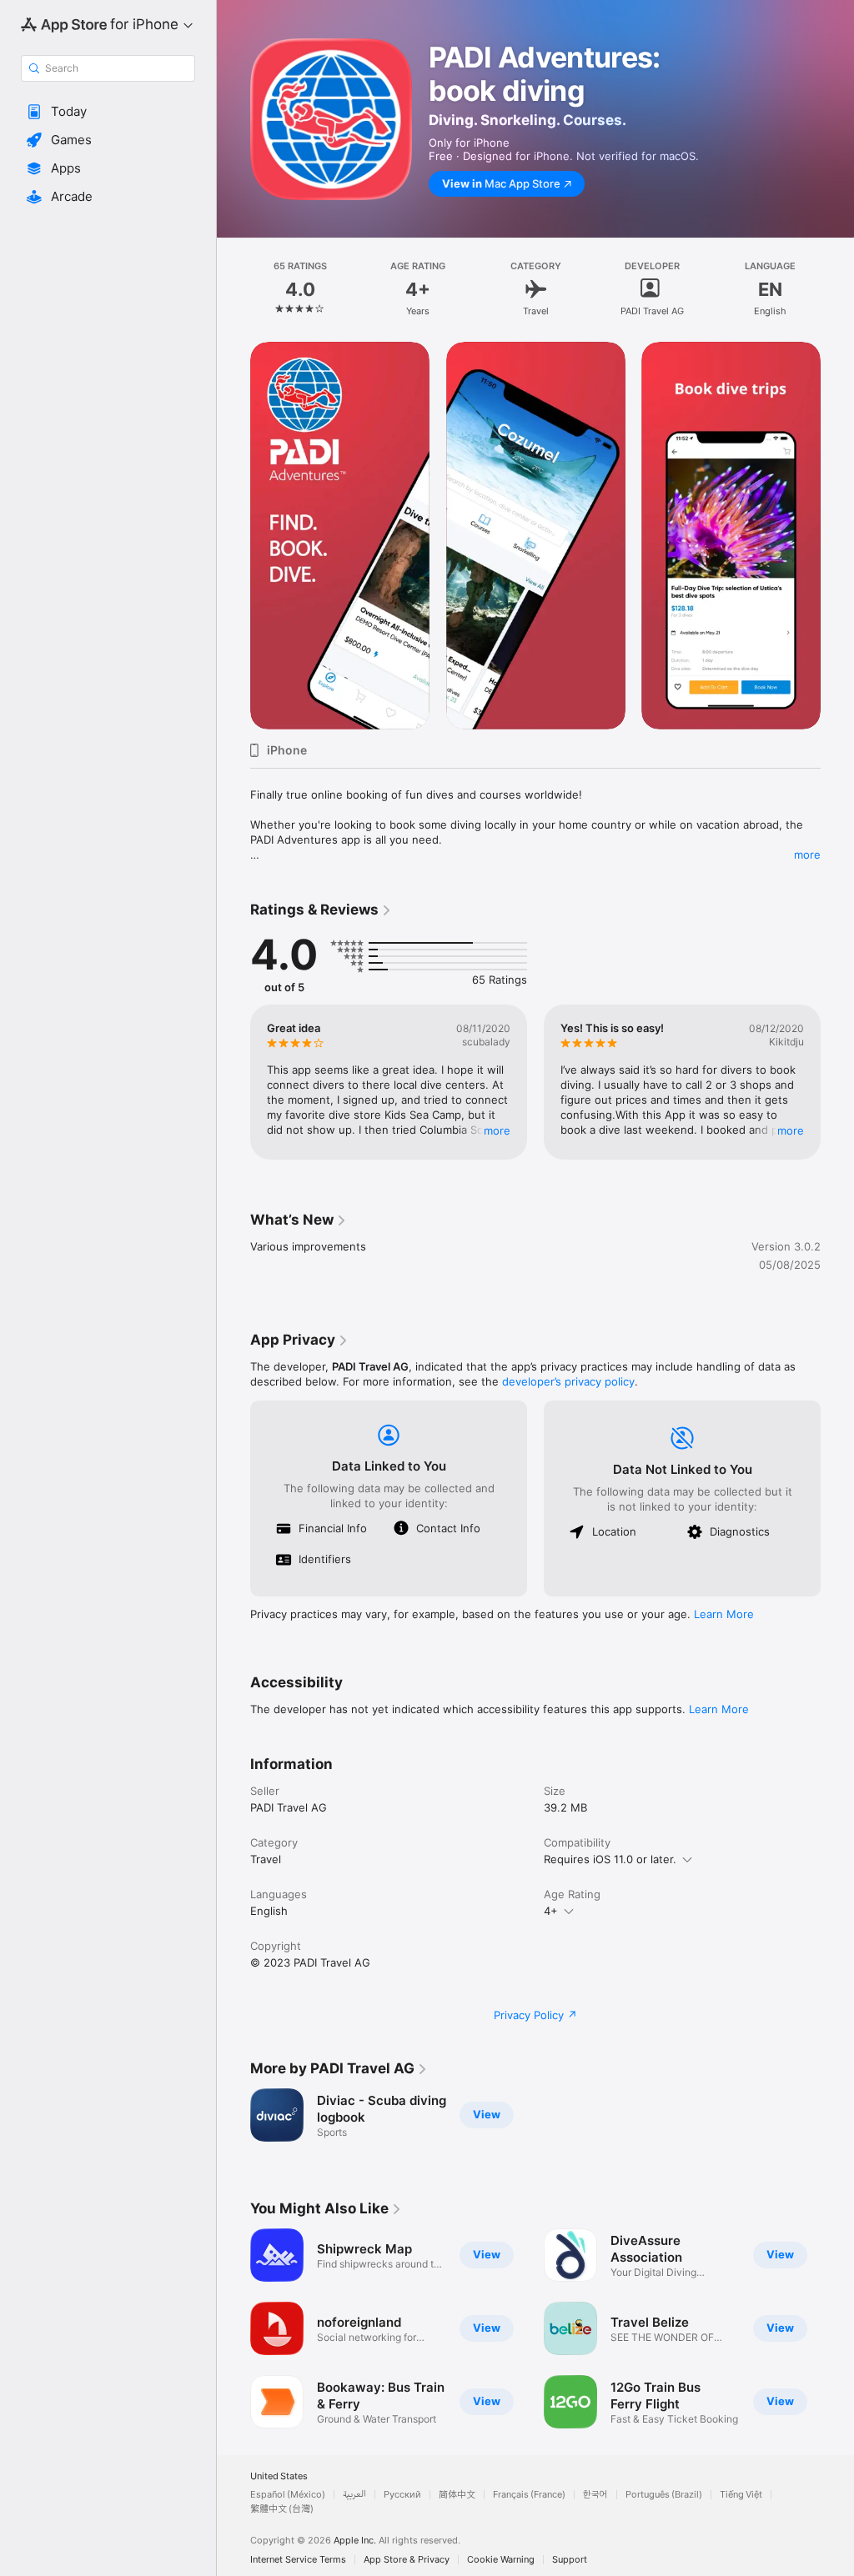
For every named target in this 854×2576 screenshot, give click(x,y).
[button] (108, 112)
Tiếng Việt (741, 2495)
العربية (354, 2495)
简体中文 (457, 2495)
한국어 (595, 2495)
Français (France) (529, 2495)
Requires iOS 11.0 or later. (610, 1859)
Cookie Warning (501, 2560)
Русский (402, 2495)
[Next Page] (837, 289)
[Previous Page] (234, 289)
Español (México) (288, 2495)
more (807, 854)
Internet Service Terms (298, 2560)
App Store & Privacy (407, 2560)
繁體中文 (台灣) (282, 2509)
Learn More (724, 1614)
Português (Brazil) (664, 2495)
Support (570, 2560)
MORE (497, 1130)
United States (279, 2476)
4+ (551, 1911)
